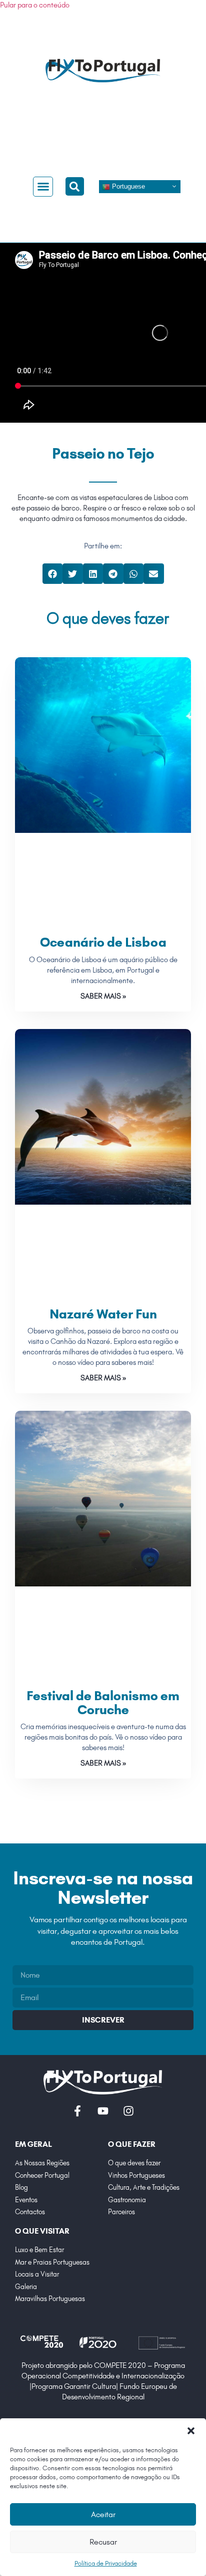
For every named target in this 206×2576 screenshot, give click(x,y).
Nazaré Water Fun (103, 1314)
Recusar (103, 2542)
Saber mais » (103, 996)
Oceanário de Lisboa (103, 942)
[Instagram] (128, 2111)
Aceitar (103, 2514)
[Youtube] (103, 2111)
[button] (191, 2431)
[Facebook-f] (77, 2111)
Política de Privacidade (106, 2563)
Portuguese (127, 186)
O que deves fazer (108, 618)
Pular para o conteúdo (35, 5)
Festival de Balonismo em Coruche (103, 1703)
